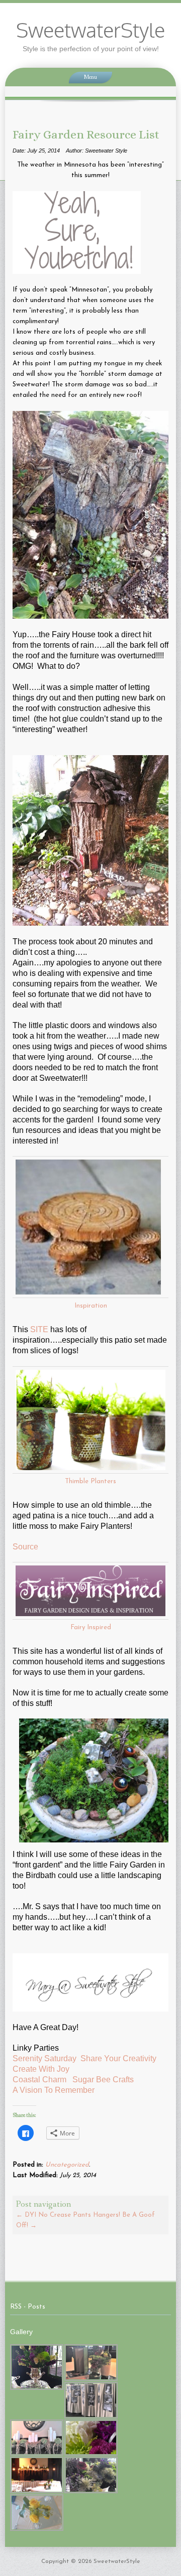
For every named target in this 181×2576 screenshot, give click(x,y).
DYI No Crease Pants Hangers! (68, 2215)
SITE (39, 1329)
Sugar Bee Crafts (109, 2080)
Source (25, 1547)
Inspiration (91, 1306)
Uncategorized (67, 2165)
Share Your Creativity (118, 2058)
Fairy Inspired (91, 1627)
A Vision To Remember (55, 2090)
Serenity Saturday (46, 2058)
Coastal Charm (40, 2080)
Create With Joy (43, 2069)
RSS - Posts (28, 2307)
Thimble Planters (90, 1481)
